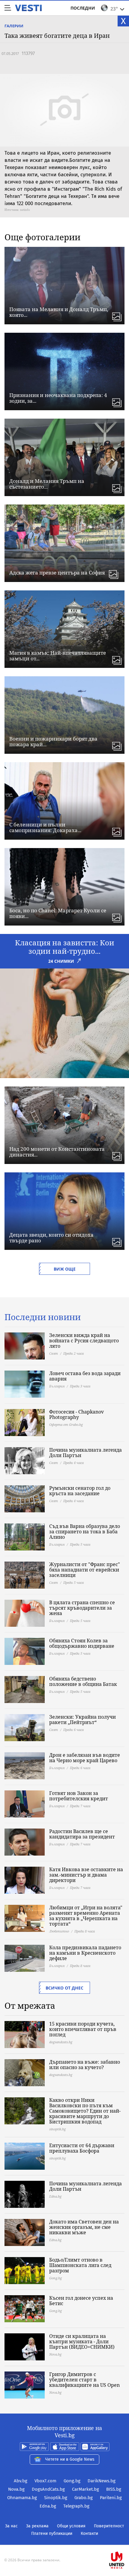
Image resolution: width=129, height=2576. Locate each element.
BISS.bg (114, 2489)
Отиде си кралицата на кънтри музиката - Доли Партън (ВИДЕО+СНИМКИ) (82, 2341)
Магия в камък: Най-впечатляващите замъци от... (58, 656)
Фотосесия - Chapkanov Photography (76, 1414)
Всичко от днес (64, 1988)
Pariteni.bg (111, 2498)
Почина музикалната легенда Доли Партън (85, 1453)
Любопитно (59, 1931)
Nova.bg (16, 2489)
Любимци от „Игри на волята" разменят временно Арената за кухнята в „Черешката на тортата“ (86, 1916)
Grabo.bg (84, 2498)
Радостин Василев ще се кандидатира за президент (82, 1834)
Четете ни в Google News (70, 2459)
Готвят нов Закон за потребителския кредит (79, 1796)
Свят (54, 1353)
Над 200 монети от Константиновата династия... (57, 1152)
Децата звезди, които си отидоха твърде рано (51, 1238)
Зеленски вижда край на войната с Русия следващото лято (84, 1341)
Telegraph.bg (76, 2506)
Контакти (89, 2534)
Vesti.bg (28, 8)
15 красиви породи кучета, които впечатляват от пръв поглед (83, 2029)
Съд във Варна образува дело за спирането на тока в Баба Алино (85, 1532)
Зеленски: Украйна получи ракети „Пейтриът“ (82, 1720)
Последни (83, 8)
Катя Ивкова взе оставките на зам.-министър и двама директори (86, 1875)
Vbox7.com (45, 2481)
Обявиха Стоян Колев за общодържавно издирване (82, 1643)
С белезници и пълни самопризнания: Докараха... (45, 827)
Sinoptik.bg (56, 2498)
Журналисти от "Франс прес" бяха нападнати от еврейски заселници (85, 1570)
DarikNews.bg (102, 2481)
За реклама (37, 2526)
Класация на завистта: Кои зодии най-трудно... (65, 947)
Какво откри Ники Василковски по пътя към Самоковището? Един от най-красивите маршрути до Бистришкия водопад (85, 2111)
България (57, 1386)
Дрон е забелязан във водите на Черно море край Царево (85, 1758)
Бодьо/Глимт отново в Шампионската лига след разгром (80, 2265)
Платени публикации (52, 2534)
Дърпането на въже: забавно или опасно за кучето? (85, 2065)
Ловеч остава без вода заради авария (85, 1376)
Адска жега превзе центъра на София (57, 573)
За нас (11, 2526)
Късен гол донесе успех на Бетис (81, 2301)
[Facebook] (64, 2541)
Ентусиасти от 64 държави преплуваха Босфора (82, 2148)
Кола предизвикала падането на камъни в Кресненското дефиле (85, 1953)
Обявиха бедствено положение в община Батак (83, 1681)
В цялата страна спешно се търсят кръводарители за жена (82, 1608)
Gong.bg (72, 2481)
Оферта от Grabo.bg (66, 1424)
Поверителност (109, 2526)
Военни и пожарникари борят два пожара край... (53, 741)
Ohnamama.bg (22, 2498)
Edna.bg (48, 2506)
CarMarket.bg (85, 2489)
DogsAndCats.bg (48, 2489)
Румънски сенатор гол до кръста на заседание (80, 1491)
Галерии (14, 26)
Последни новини (43, 1317)
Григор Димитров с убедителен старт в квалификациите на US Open (84, 2380)
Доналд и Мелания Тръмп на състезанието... (47, 484)
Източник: (12, 210)
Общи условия (71, 2526)
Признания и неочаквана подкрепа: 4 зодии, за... (58, 398)
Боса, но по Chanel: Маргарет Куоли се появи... (58, 913)
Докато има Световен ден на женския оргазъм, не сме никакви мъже (84, 2227)
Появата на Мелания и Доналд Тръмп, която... (59, 312)
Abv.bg (21, 2481)
